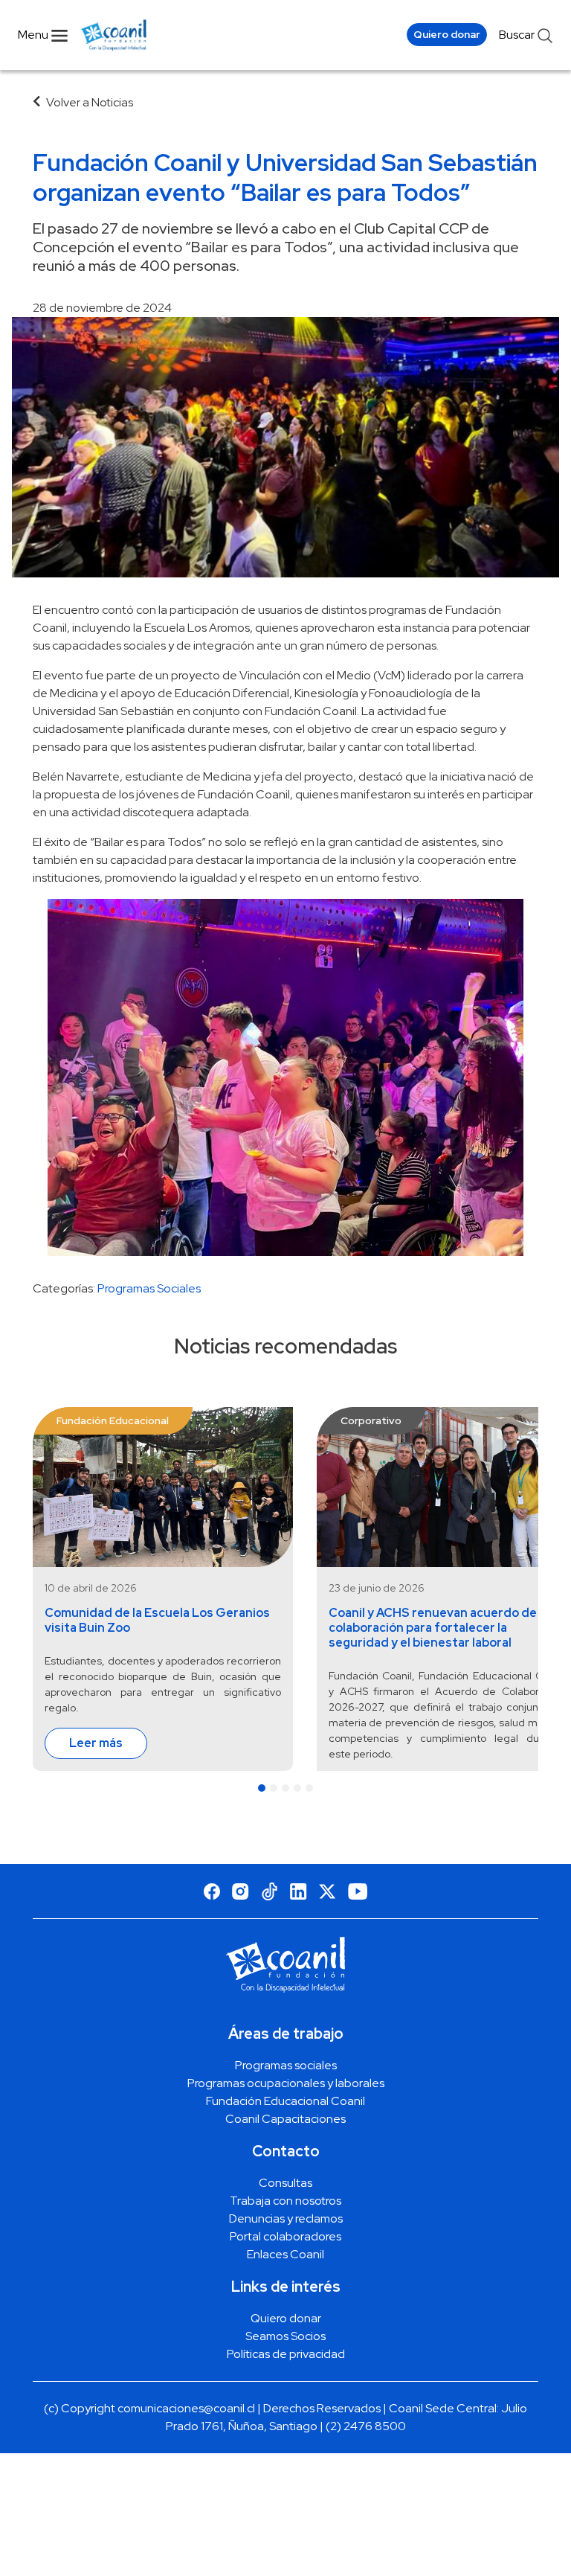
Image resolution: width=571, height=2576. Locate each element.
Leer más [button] (96, 1743)
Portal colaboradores (285, 2236)
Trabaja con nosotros (285, 2201)
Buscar (518, 35)
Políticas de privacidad (286, 2354)
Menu (34, 35)
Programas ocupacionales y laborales (286, 2083)
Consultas (285, 2183)
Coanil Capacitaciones (285, 2119)
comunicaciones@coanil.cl (186, 2408)
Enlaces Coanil (285, 2254)
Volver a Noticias (90, 102)
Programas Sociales (149, 1288)
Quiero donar (447, 34)
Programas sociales (286, 2065)
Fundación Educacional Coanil (285, 2101)
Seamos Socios (285, 2336)
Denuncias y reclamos (286, 2218)
